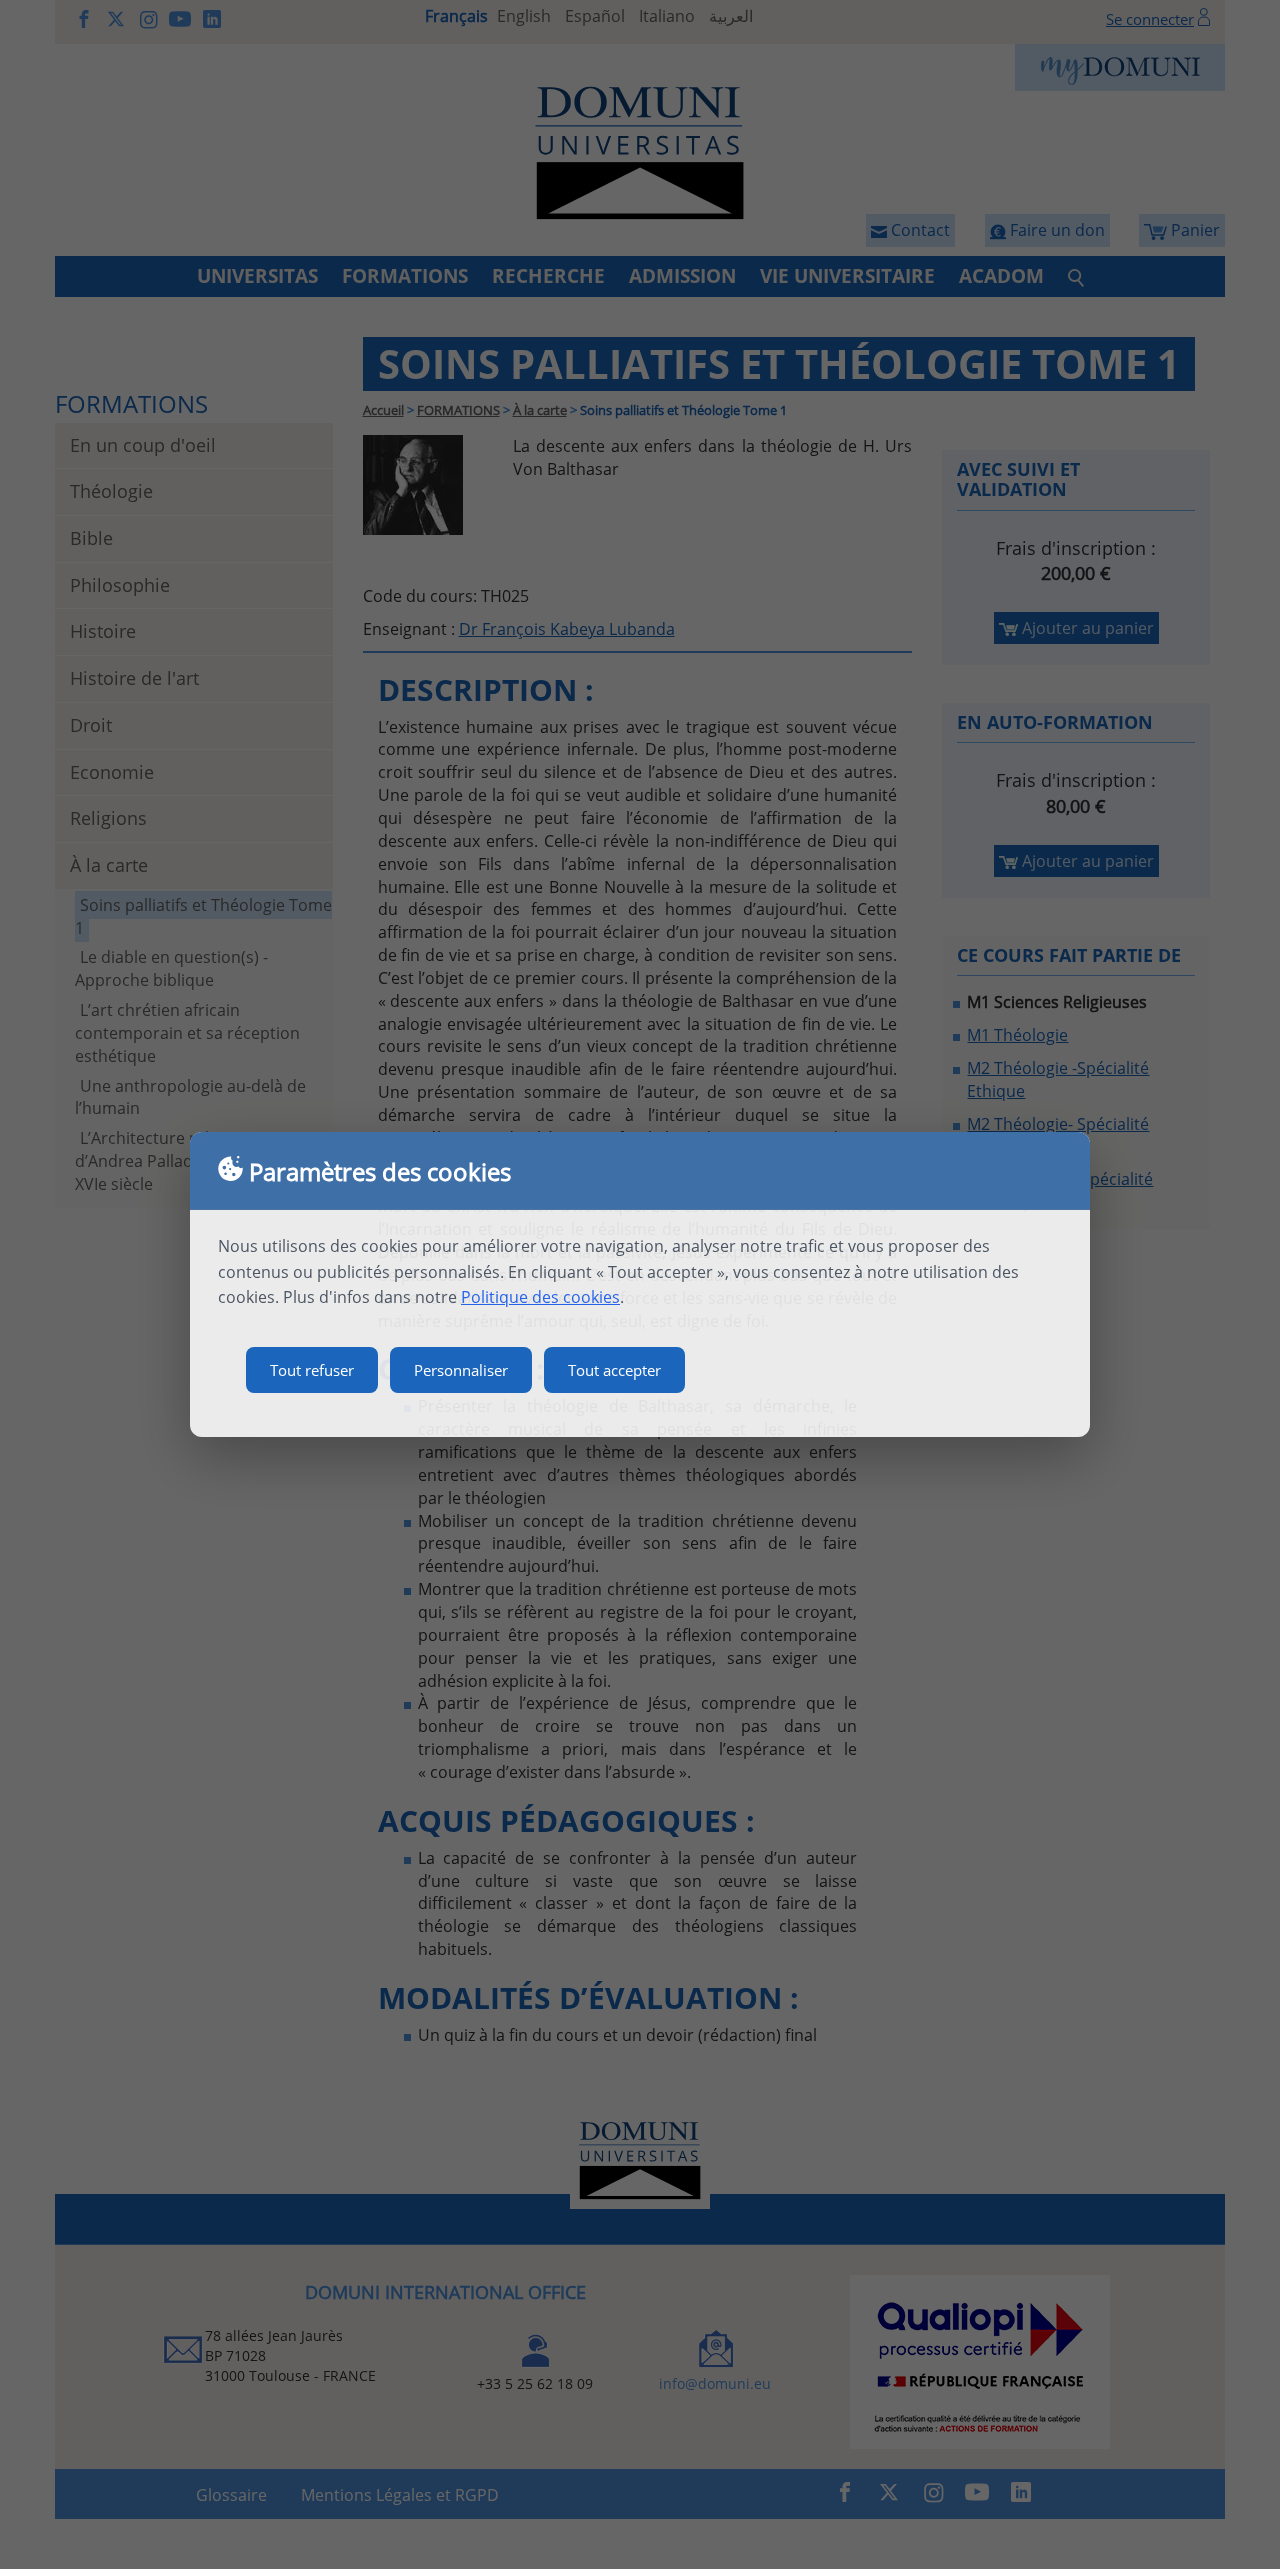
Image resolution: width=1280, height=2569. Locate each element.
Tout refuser (312, 1370)
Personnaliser (461, 1370)
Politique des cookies (540, 1297)
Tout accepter (614, 1370)
